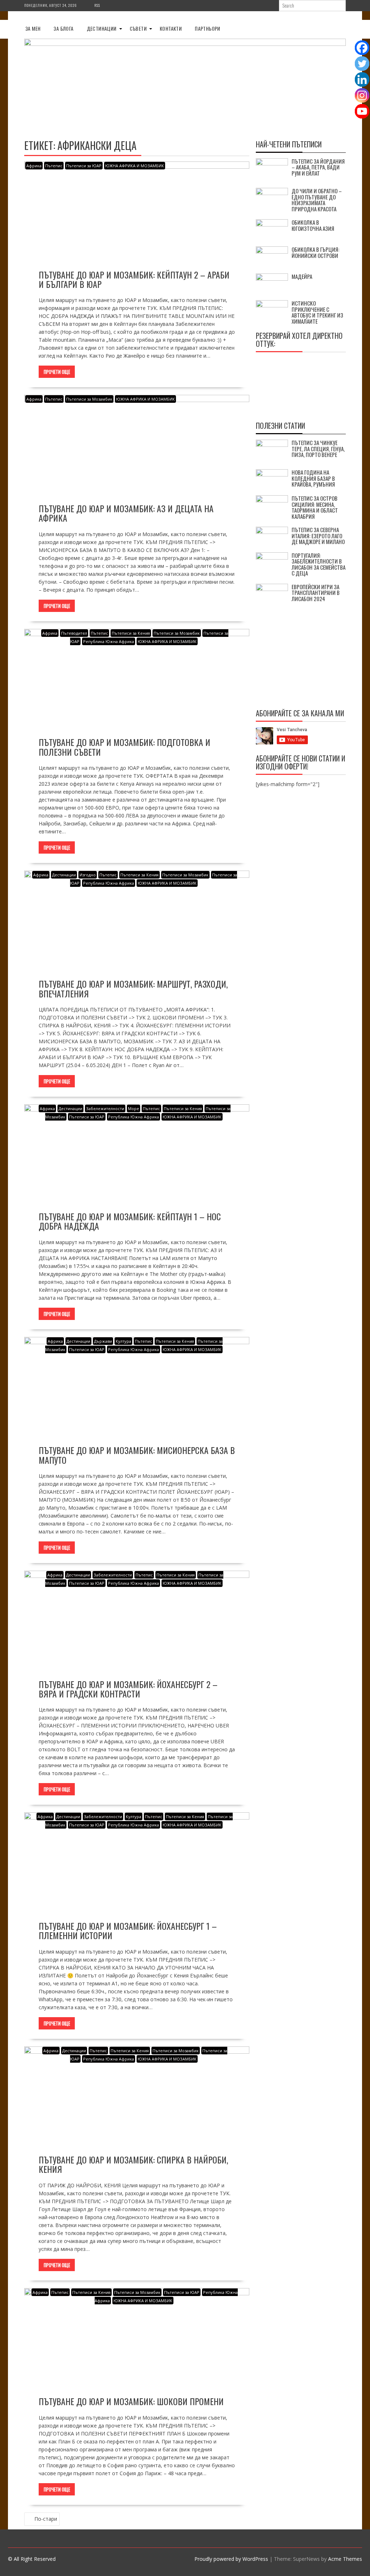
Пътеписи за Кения (131, 633)
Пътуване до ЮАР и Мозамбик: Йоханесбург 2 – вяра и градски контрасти (128, 1689)
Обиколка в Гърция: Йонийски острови (315, 252)
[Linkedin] (362, 79)
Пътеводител (74, 633)
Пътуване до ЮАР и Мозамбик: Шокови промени (131, 2401)
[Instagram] (362, 95)
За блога (63, 28)
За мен (33, 28)
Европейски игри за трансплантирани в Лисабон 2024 (316, 593)
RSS (97, 5)
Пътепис (54, 166)
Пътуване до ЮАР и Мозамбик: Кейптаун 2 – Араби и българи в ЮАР (134, 279)
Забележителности (105, 1108)
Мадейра (302, 276)
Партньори (208, 28)
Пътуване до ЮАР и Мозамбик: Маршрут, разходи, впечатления (133, 988)
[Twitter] (362, 64)
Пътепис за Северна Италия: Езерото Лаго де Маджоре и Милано (318, 536)
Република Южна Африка (109, 641)
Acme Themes (345, 2559)
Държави (103, 1341)
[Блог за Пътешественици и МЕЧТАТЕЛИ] (185, 44)
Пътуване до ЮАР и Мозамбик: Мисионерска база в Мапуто (137, 1455)
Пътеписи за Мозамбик (89, 399)
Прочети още (57, 372)
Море (134, 1108)
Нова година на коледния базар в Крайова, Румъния (313, 478)
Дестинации (102, 28)
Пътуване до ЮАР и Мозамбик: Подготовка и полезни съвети (124, 747)
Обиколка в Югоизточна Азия (313, 225)
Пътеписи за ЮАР (84, 166)
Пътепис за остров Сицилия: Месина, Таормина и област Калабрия (315, 507)
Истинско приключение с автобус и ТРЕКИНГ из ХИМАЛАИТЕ (317, 312)
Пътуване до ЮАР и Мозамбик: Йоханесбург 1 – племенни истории (128, 1930)
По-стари (46, 2519)
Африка (34, 166)
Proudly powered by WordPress (231, 2559)
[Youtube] (362, 111)
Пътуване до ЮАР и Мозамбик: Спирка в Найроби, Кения (133, 2164)
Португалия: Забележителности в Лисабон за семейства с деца (319, 564)
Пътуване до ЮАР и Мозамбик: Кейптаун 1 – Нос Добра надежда (130, 1221)
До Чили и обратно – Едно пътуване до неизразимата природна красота (317, 200)
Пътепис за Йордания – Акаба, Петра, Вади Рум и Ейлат (318, 167)
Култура (123, 1341)
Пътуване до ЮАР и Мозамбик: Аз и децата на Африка (126, 513)
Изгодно (88, 875)
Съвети (138, 28)
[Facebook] (362, 48)
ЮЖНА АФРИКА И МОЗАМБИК (135, 166)
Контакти (171, 28)
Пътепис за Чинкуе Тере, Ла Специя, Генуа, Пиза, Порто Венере (318, 448)
